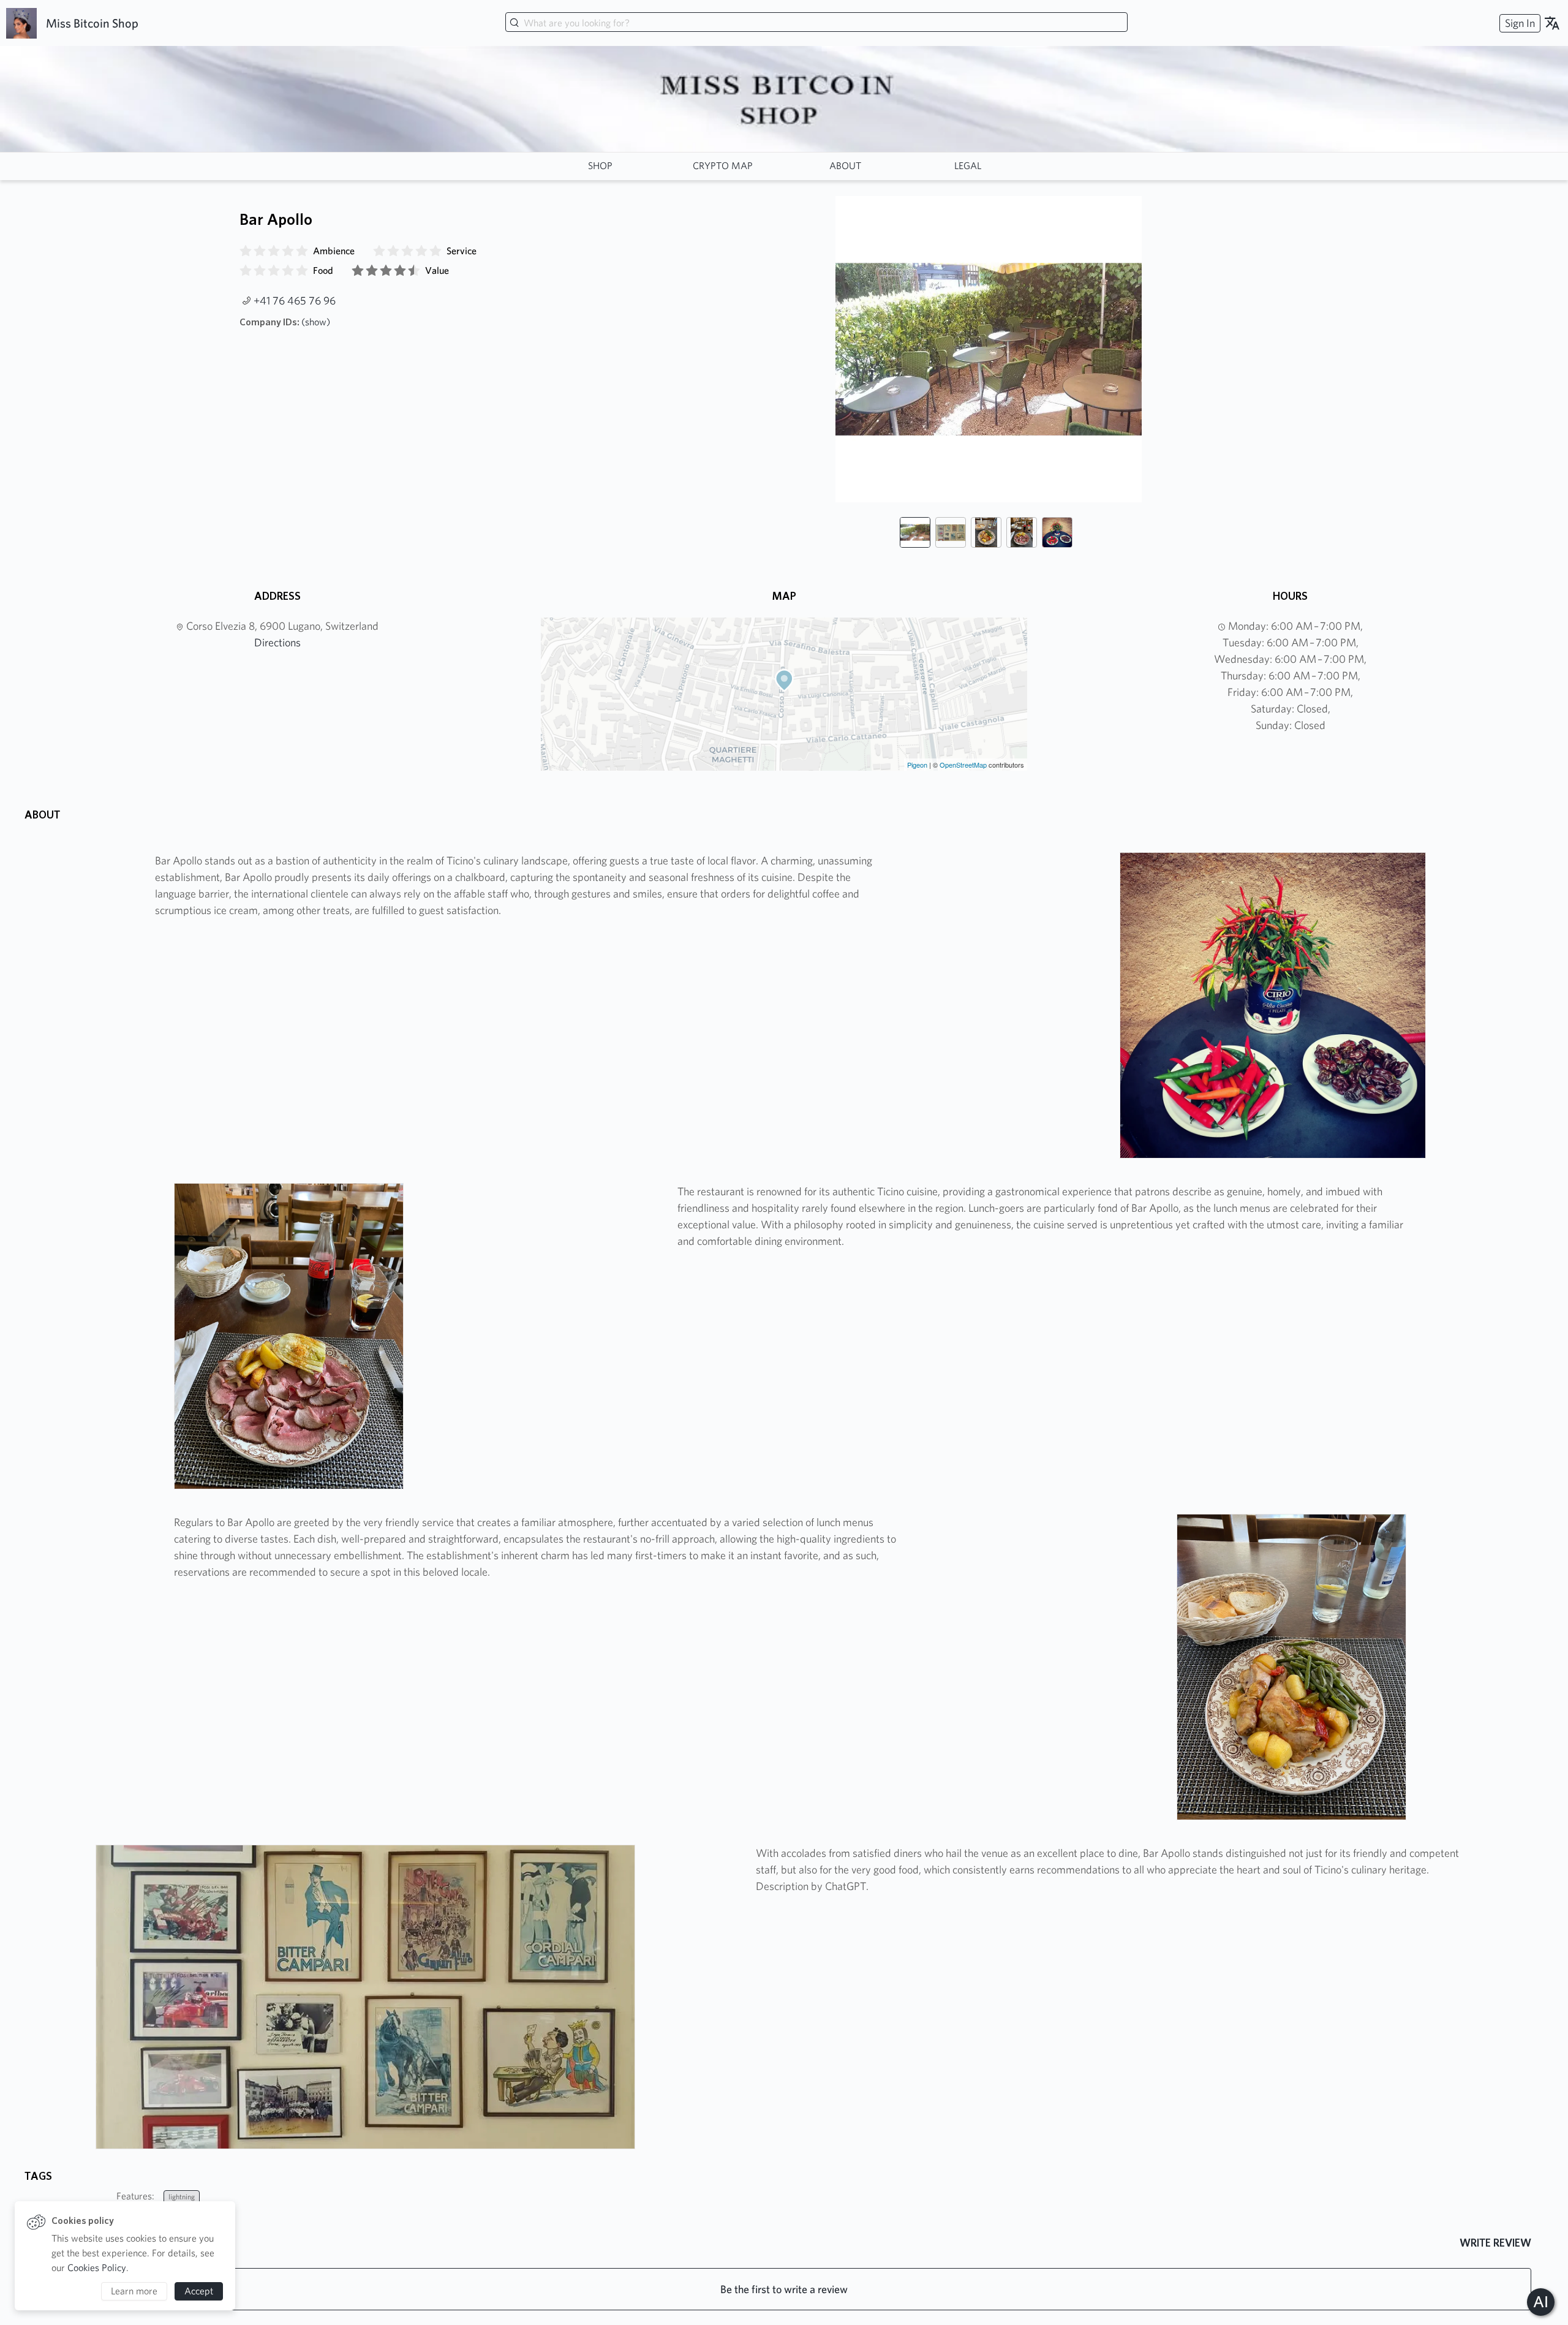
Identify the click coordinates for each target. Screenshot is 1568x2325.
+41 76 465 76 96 (295, 301)
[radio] (246, 251)
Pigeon (917, 765)
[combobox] (816, 23)
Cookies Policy (97, 2268)
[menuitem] (1518, 23)
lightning (182, 2197)
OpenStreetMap (963, 765)
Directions (277, 642)
